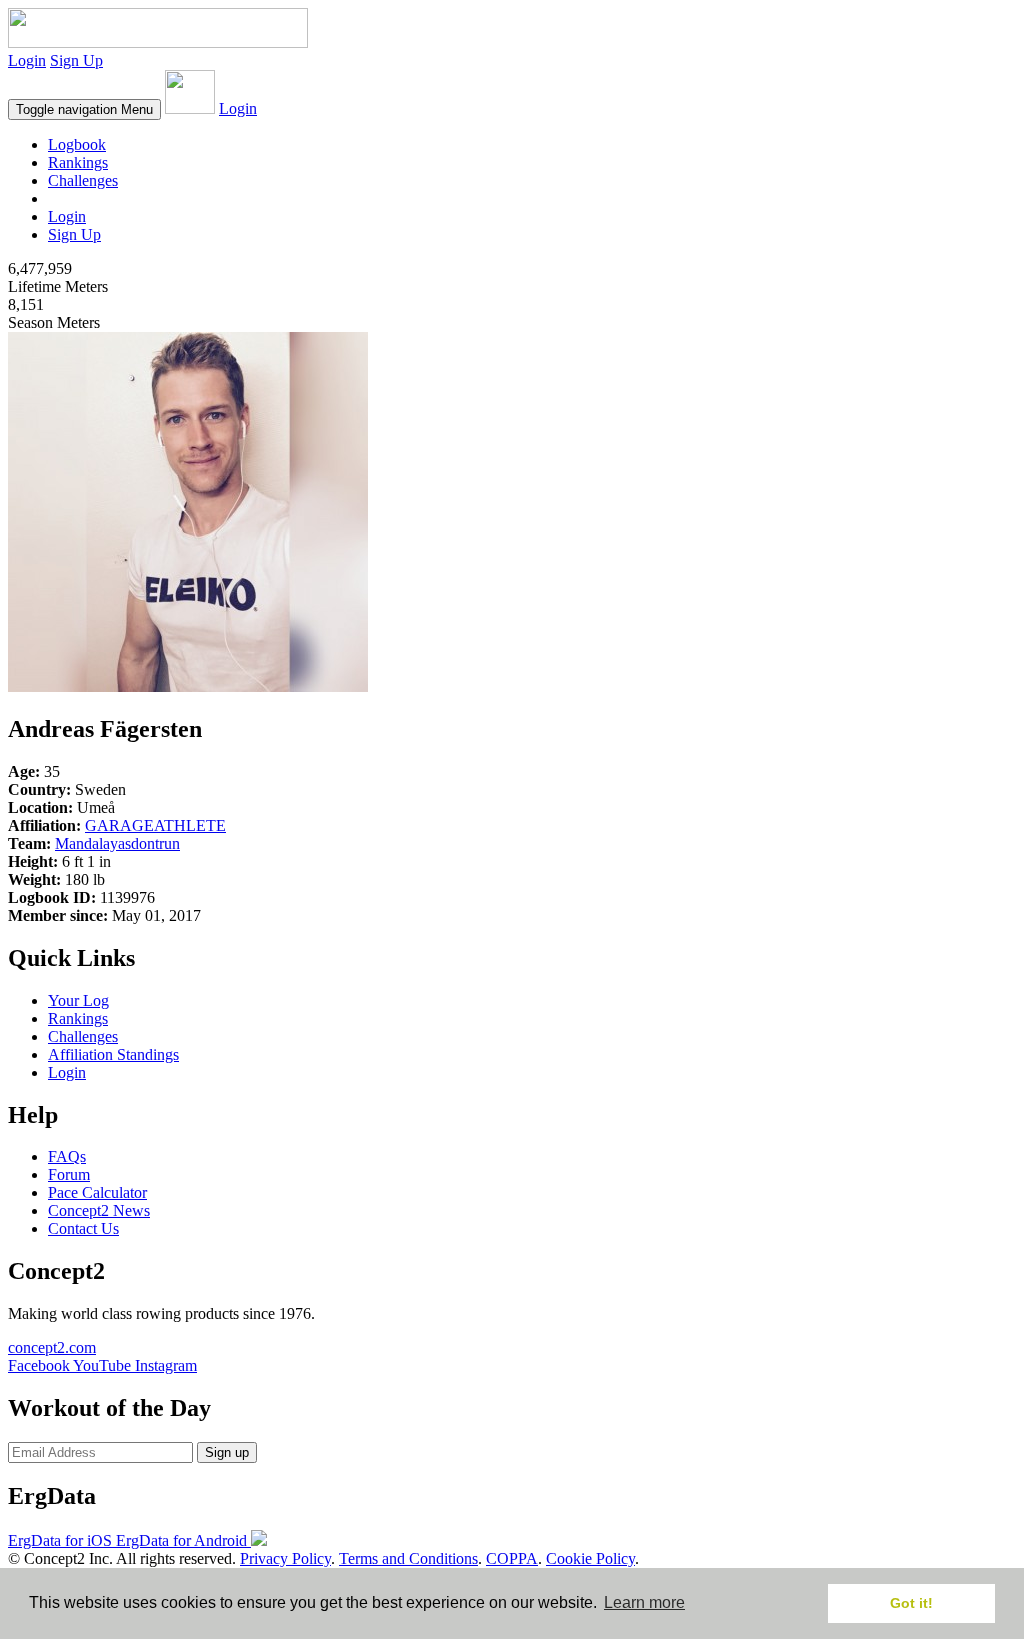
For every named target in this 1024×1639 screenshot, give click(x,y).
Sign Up (76, 60)
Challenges (83, 180)
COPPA (512, 1558)
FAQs (67, 1156)
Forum (69, 1174)
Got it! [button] (911, 1603)
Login (27, 60)
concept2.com (52, 1347)
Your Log (78, 1000)
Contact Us (83, 1228)
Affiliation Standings (113, 1054)
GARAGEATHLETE (155, 825)
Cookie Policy (590, 1558)
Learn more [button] (644, 1602)
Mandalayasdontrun (117, 843)
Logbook (77, 144)
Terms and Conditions (408, 1558)
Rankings (78, 162)
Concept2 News (99, 1210)
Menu (84, 109)
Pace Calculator (97, 1192)
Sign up (227, 1452)
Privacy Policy (285, 1558)
